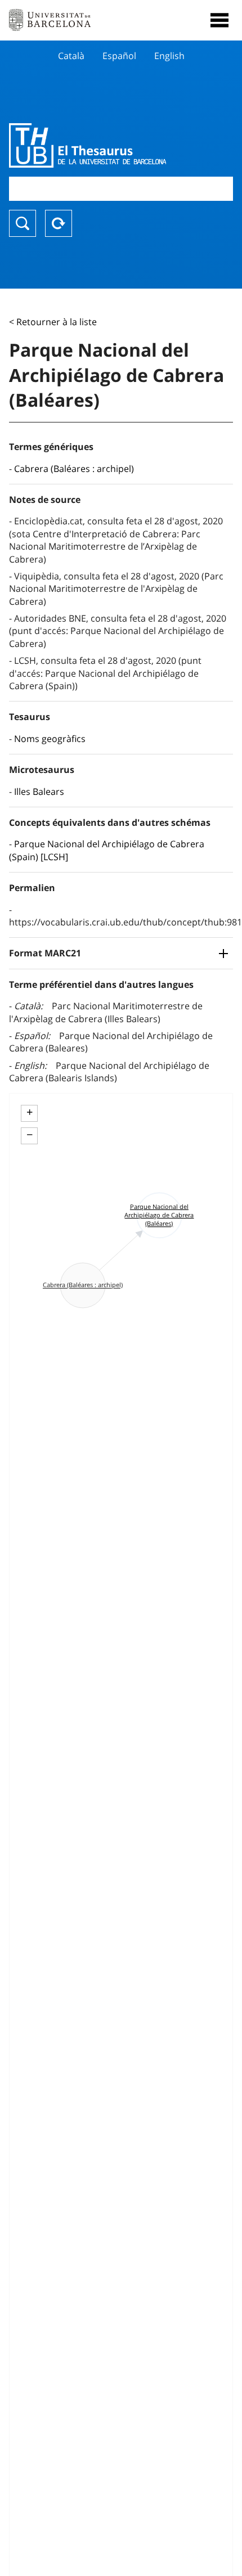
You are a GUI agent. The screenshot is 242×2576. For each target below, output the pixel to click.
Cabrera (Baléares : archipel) (74, 469)
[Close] (219, 20)
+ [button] (30, 1112)
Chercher (23, 223)
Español (119, 56)
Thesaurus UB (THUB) (88, 145)
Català (71, 56)
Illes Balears (39, 792)
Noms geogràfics (50, 739)
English (169, 56)
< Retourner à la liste (53, 322)
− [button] (30, 1135)
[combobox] (121, 189)
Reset (59, 223)
